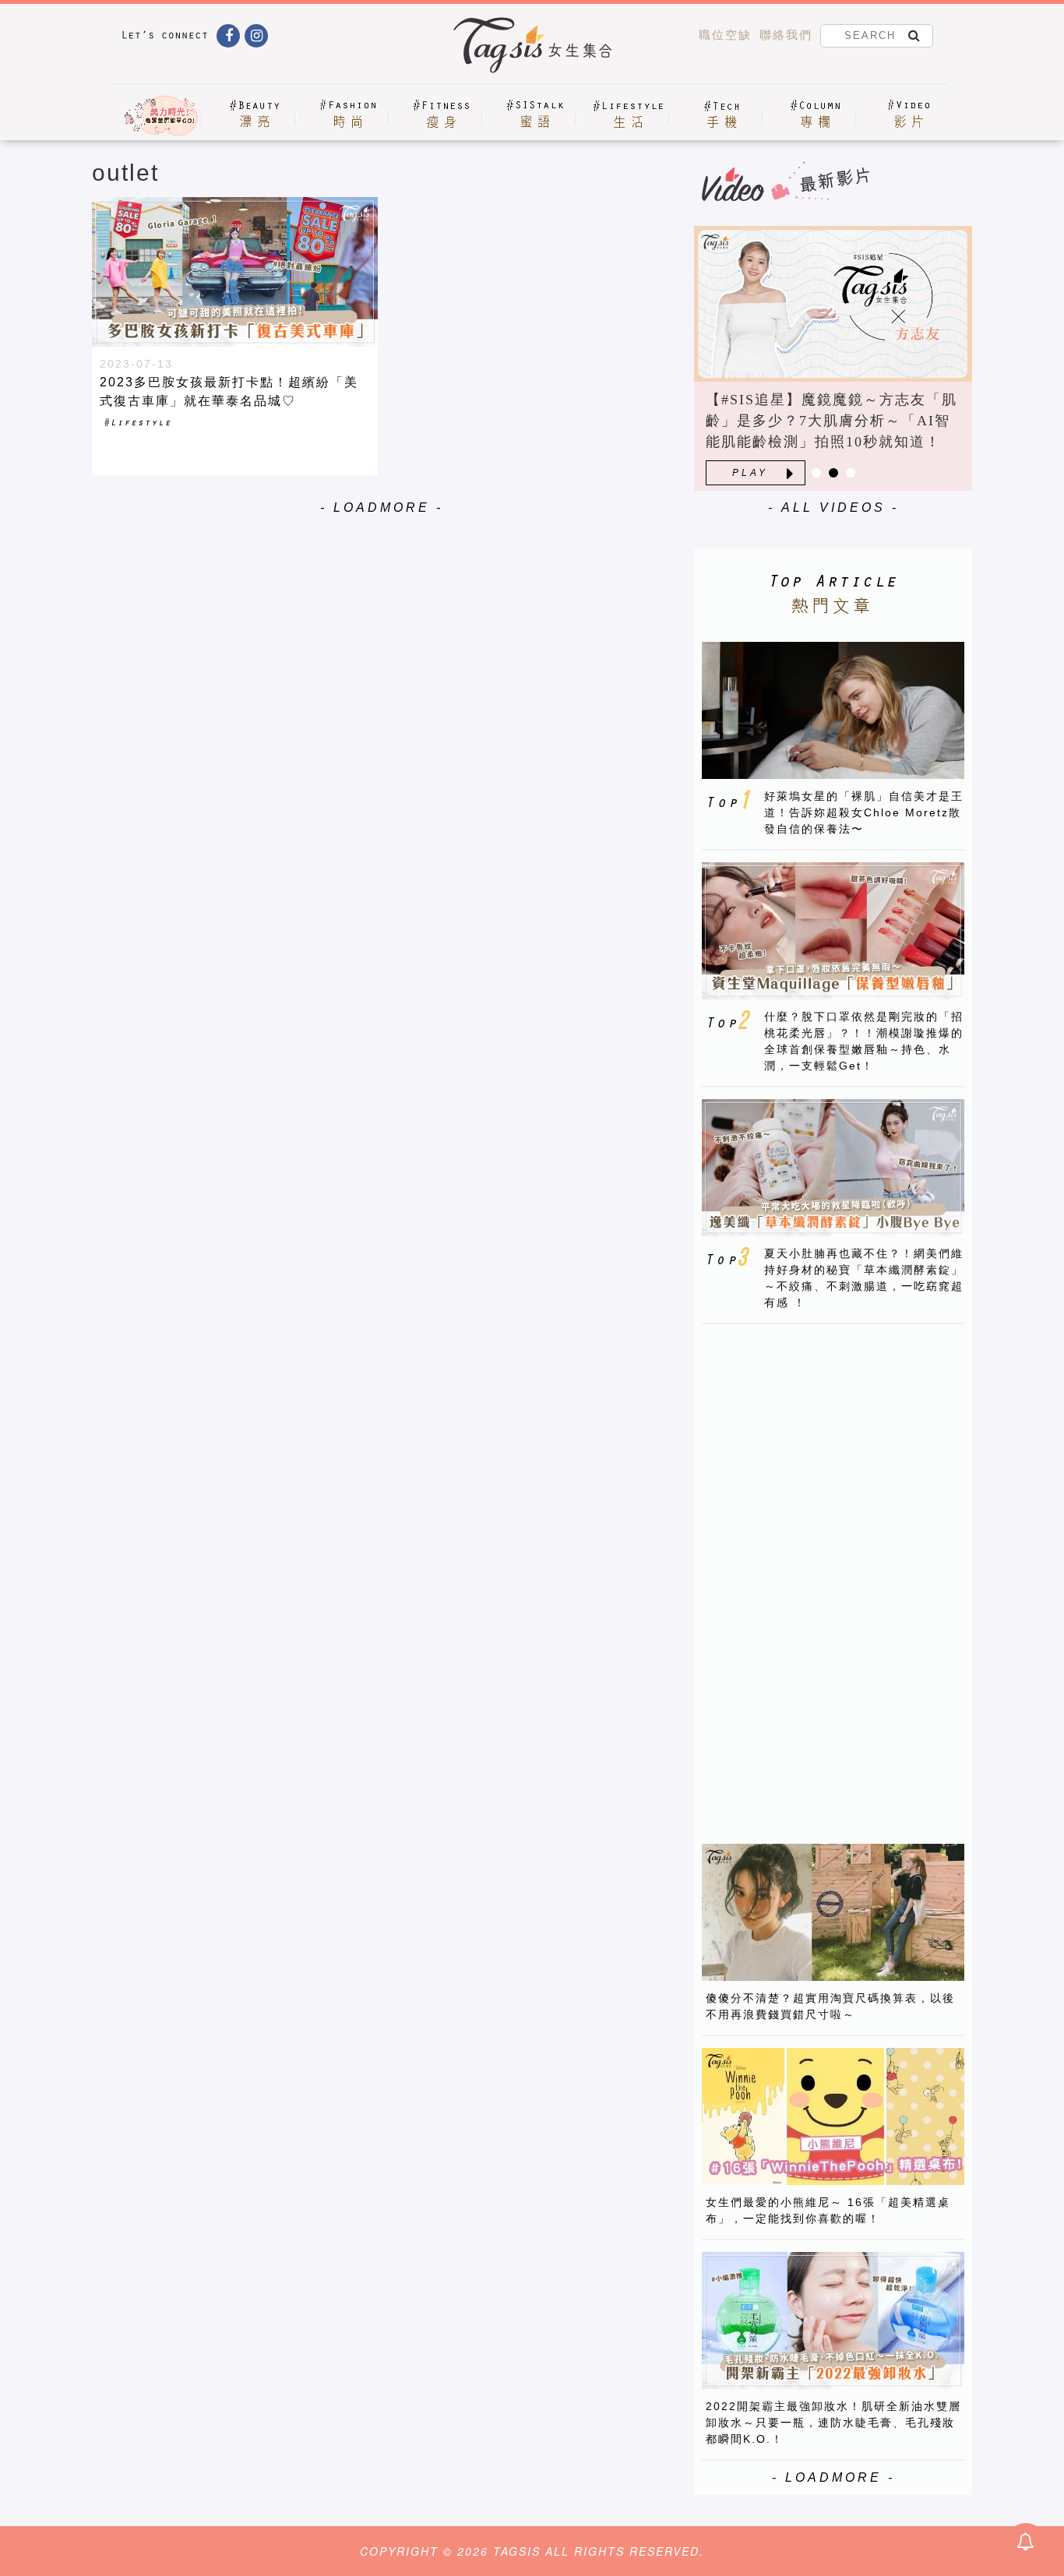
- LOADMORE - (382, 507)
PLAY (750, 473)
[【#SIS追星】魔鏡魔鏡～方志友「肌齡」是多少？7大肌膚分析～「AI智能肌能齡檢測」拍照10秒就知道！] (833, 304)
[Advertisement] (819, 1570)
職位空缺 (725, 35)
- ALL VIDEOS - (833, 507)
